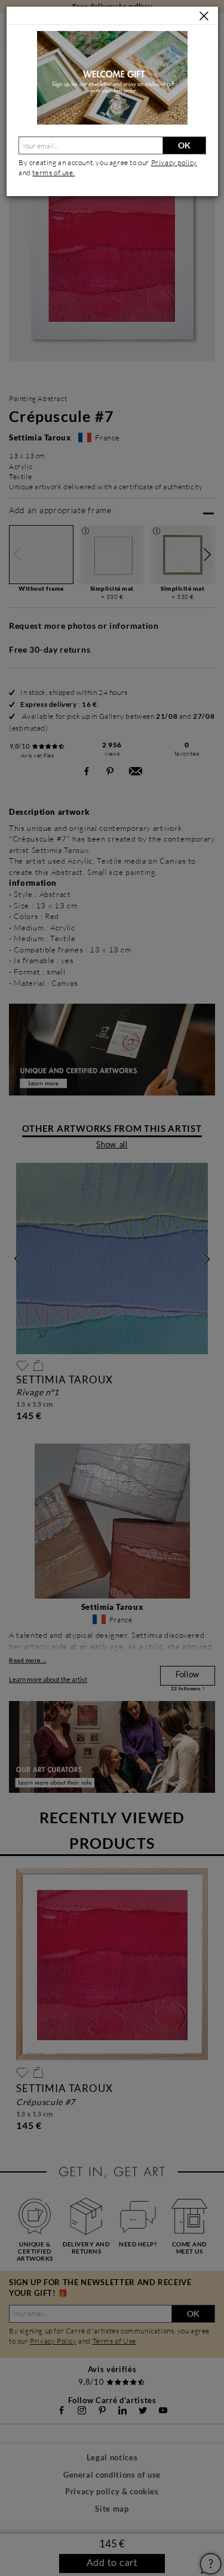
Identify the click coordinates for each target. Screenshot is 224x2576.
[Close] (204, 16)
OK (184, 145)
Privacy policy (174, 162)
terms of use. (53, 173)
